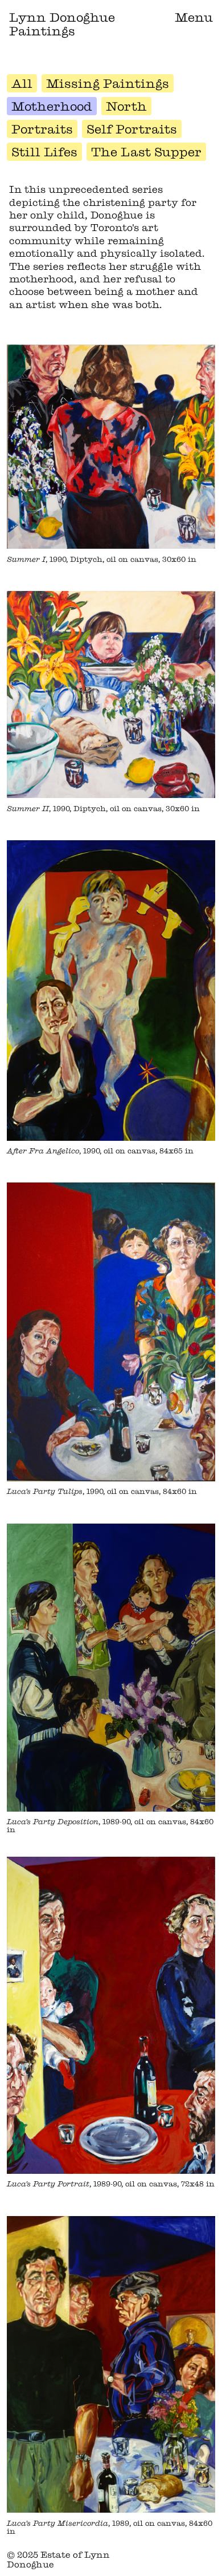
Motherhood (52, 106)
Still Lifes (44, 152)
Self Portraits (132, 129)
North (126, 106)
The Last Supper (146, 152)
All (22, 83)
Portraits (42, 129)
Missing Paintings (108, 83)
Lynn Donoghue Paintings (62, 24)
